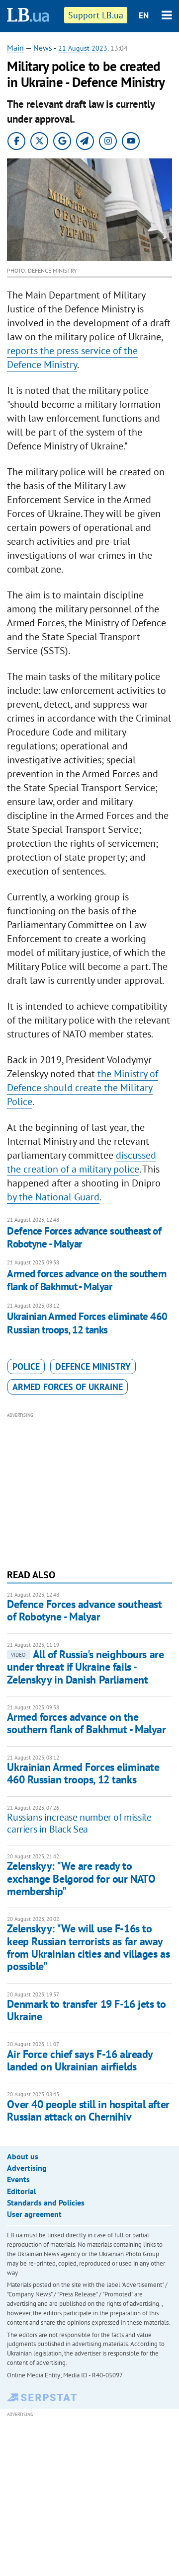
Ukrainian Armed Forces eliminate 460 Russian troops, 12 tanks (87, 1323)
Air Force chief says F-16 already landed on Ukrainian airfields (80, 2060)
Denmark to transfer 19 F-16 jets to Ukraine (87, 2010)
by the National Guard (53, 1197)
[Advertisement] (90, 1489)
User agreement (34, 2214)
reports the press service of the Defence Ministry (72, 358)
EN (144, 15)
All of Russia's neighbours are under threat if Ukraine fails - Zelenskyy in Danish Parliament (85, 1667)
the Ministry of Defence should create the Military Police (83, 1088)
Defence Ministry (93, 1366)
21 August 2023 (83, 48)
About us (23, 2156)
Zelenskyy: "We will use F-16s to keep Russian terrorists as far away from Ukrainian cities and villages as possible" (88, 1947)
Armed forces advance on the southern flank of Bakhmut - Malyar (87, 1280)
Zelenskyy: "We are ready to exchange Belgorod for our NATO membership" (81, 1878)
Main (15, 48)
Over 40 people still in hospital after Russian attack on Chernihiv (88, 2110)
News (43, 48)
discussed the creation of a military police (82, 1162)
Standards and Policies (46, 2203)
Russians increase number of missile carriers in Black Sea (79, 1823)
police (26, 1366)
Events (18, 2179)
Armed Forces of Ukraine (68, 1387)
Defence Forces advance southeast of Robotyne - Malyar (84, 1237)
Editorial (22, 2191)
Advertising (27, 2168)
